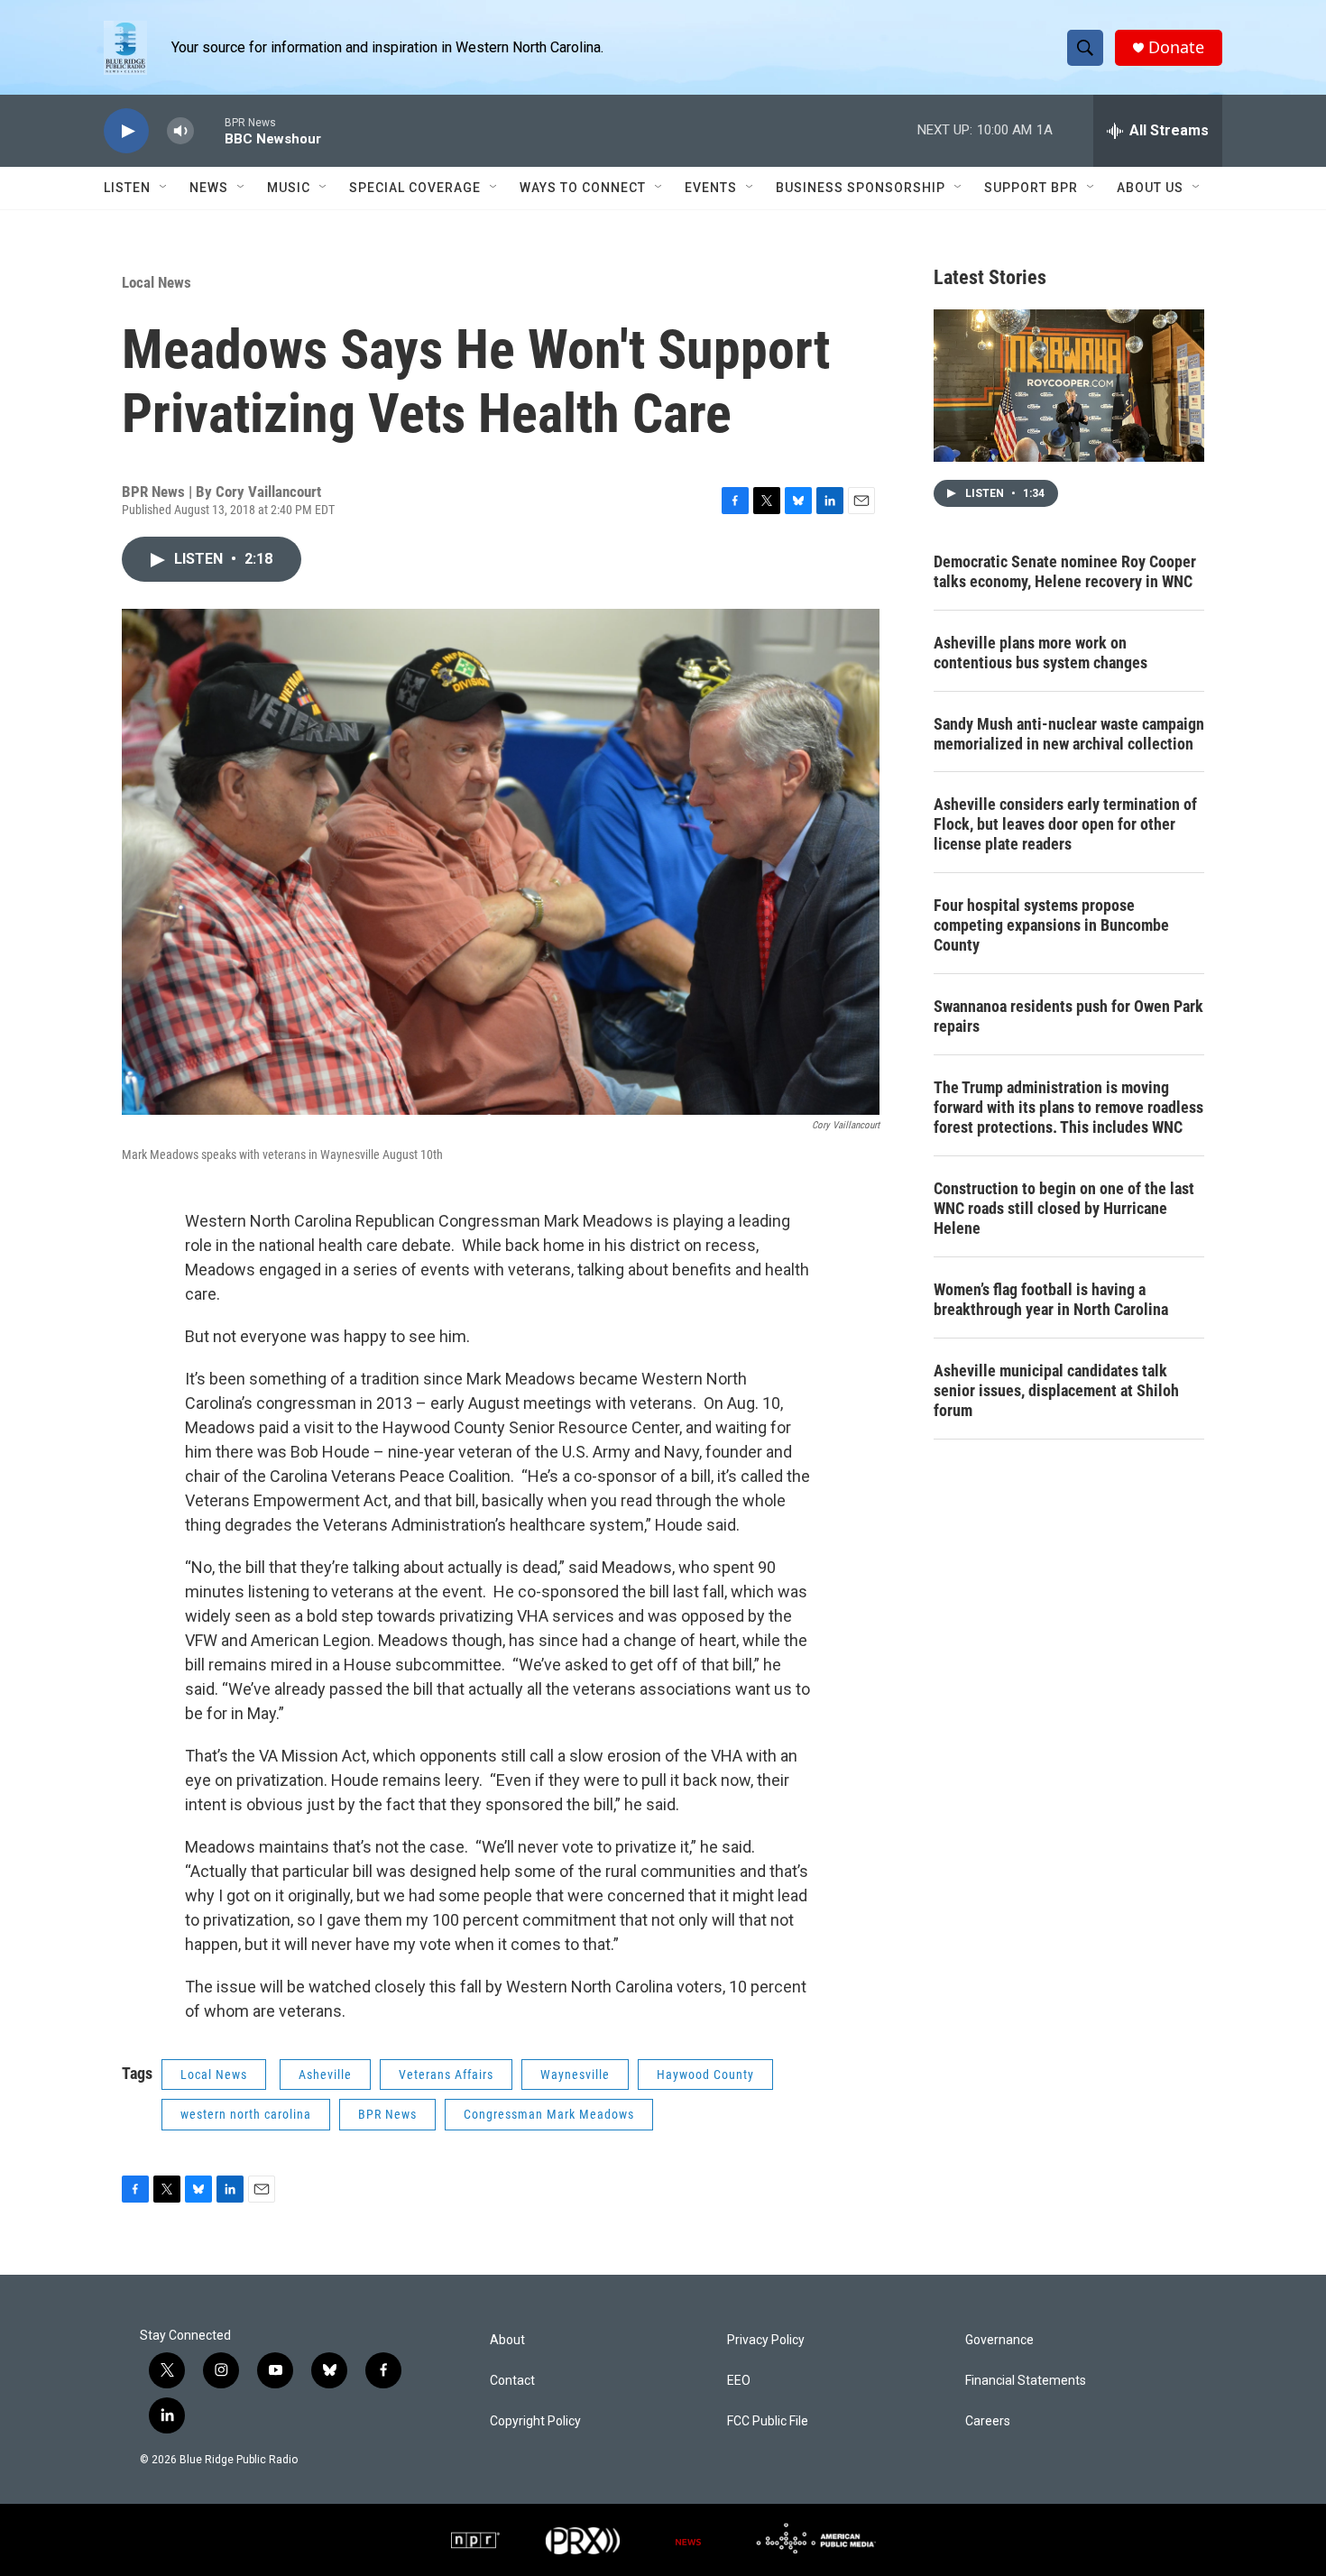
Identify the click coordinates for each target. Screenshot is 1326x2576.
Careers (988, 2421)
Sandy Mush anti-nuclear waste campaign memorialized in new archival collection (1069, 734)
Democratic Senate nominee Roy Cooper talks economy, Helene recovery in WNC (1065, 571)
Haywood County (705, 2075)
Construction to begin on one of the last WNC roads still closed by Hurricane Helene (1064, 1208)
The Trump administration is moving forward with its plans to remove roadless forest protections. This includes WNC (1068, 1107)
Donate (1176, 47)
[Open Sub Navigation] (164, 188)
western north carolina (246, 2114)
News (209, 188)
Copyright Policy (535, 2421)
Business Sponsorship (861, 188)
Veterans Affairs (446, 2075)
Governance (999, 2340)
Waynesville (575, 2075)
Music (289, 188)
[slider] (209, 130)
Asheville (325, 2075)
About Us (1150, 188)
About (507, 2340)
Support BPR (1031, 188)
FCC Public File (768, 2421)
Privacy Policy (766, 2340)
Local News (157, 282)
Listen (127, 188)
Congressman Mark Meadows (549, 2114)
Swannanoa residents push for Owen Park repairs (1068, 1016)
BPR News (387, 2114)
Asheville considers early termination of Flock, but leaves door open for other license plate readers (1065, 824)
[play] (126, 131)
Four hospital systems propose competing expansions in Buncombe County (1051, 925)
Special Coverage (415, 188)
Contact (512, 2381)
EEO (739, 2381)
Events (711, 188)
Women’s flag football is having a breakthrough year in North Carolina (1051, 1299)
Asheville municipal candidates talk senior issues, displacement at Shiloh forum (1056, 1390)
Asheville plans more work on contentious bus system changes (1041, 653)
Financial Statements (1026, 2381)
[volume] (180, 131)
